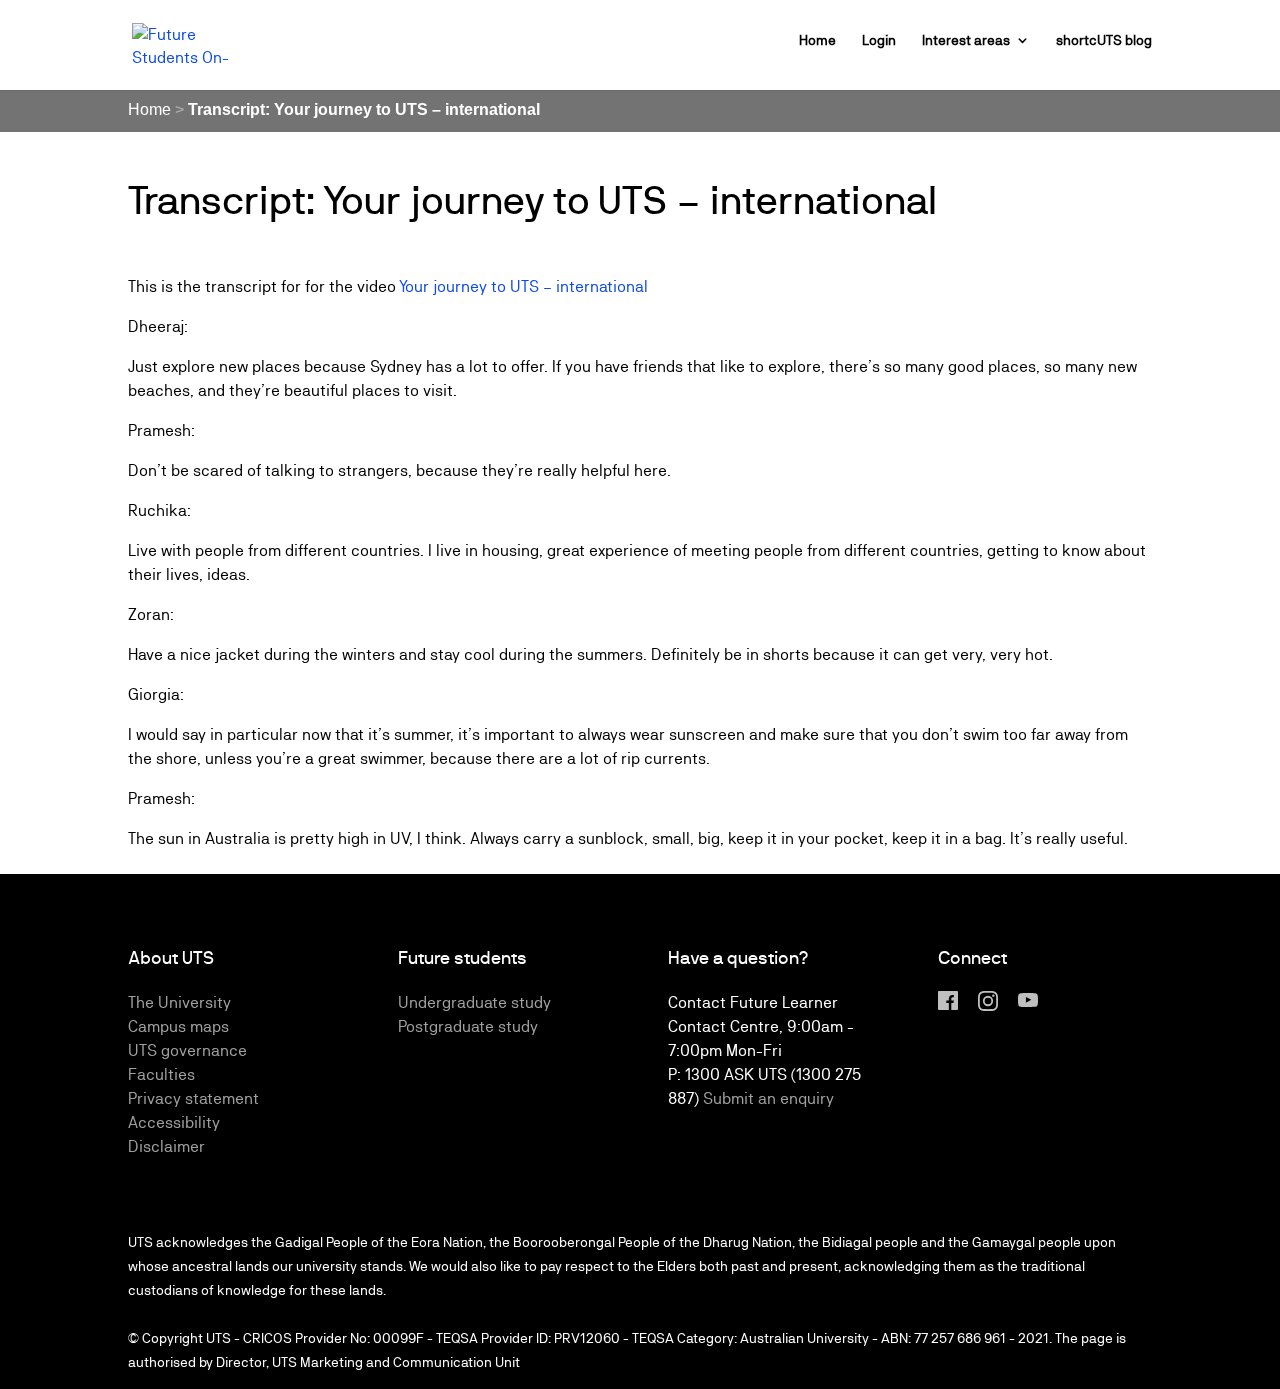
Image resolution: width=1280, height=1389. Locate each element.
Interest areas (966, 40)
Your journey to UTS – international (523, 286)
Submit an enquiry (768, 1098)
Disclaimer (166, 1146)
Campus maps (178, 1026)
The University (179, 1002)
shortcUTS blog (1104, 40)
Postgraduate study (468, 1026)
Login (879, 40)
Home (817, 40)
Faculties (161, 1074)
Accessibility (174, 1122)
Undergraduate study (474, 1002)
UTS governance (187, 1050)
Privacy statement (193, 1098)
